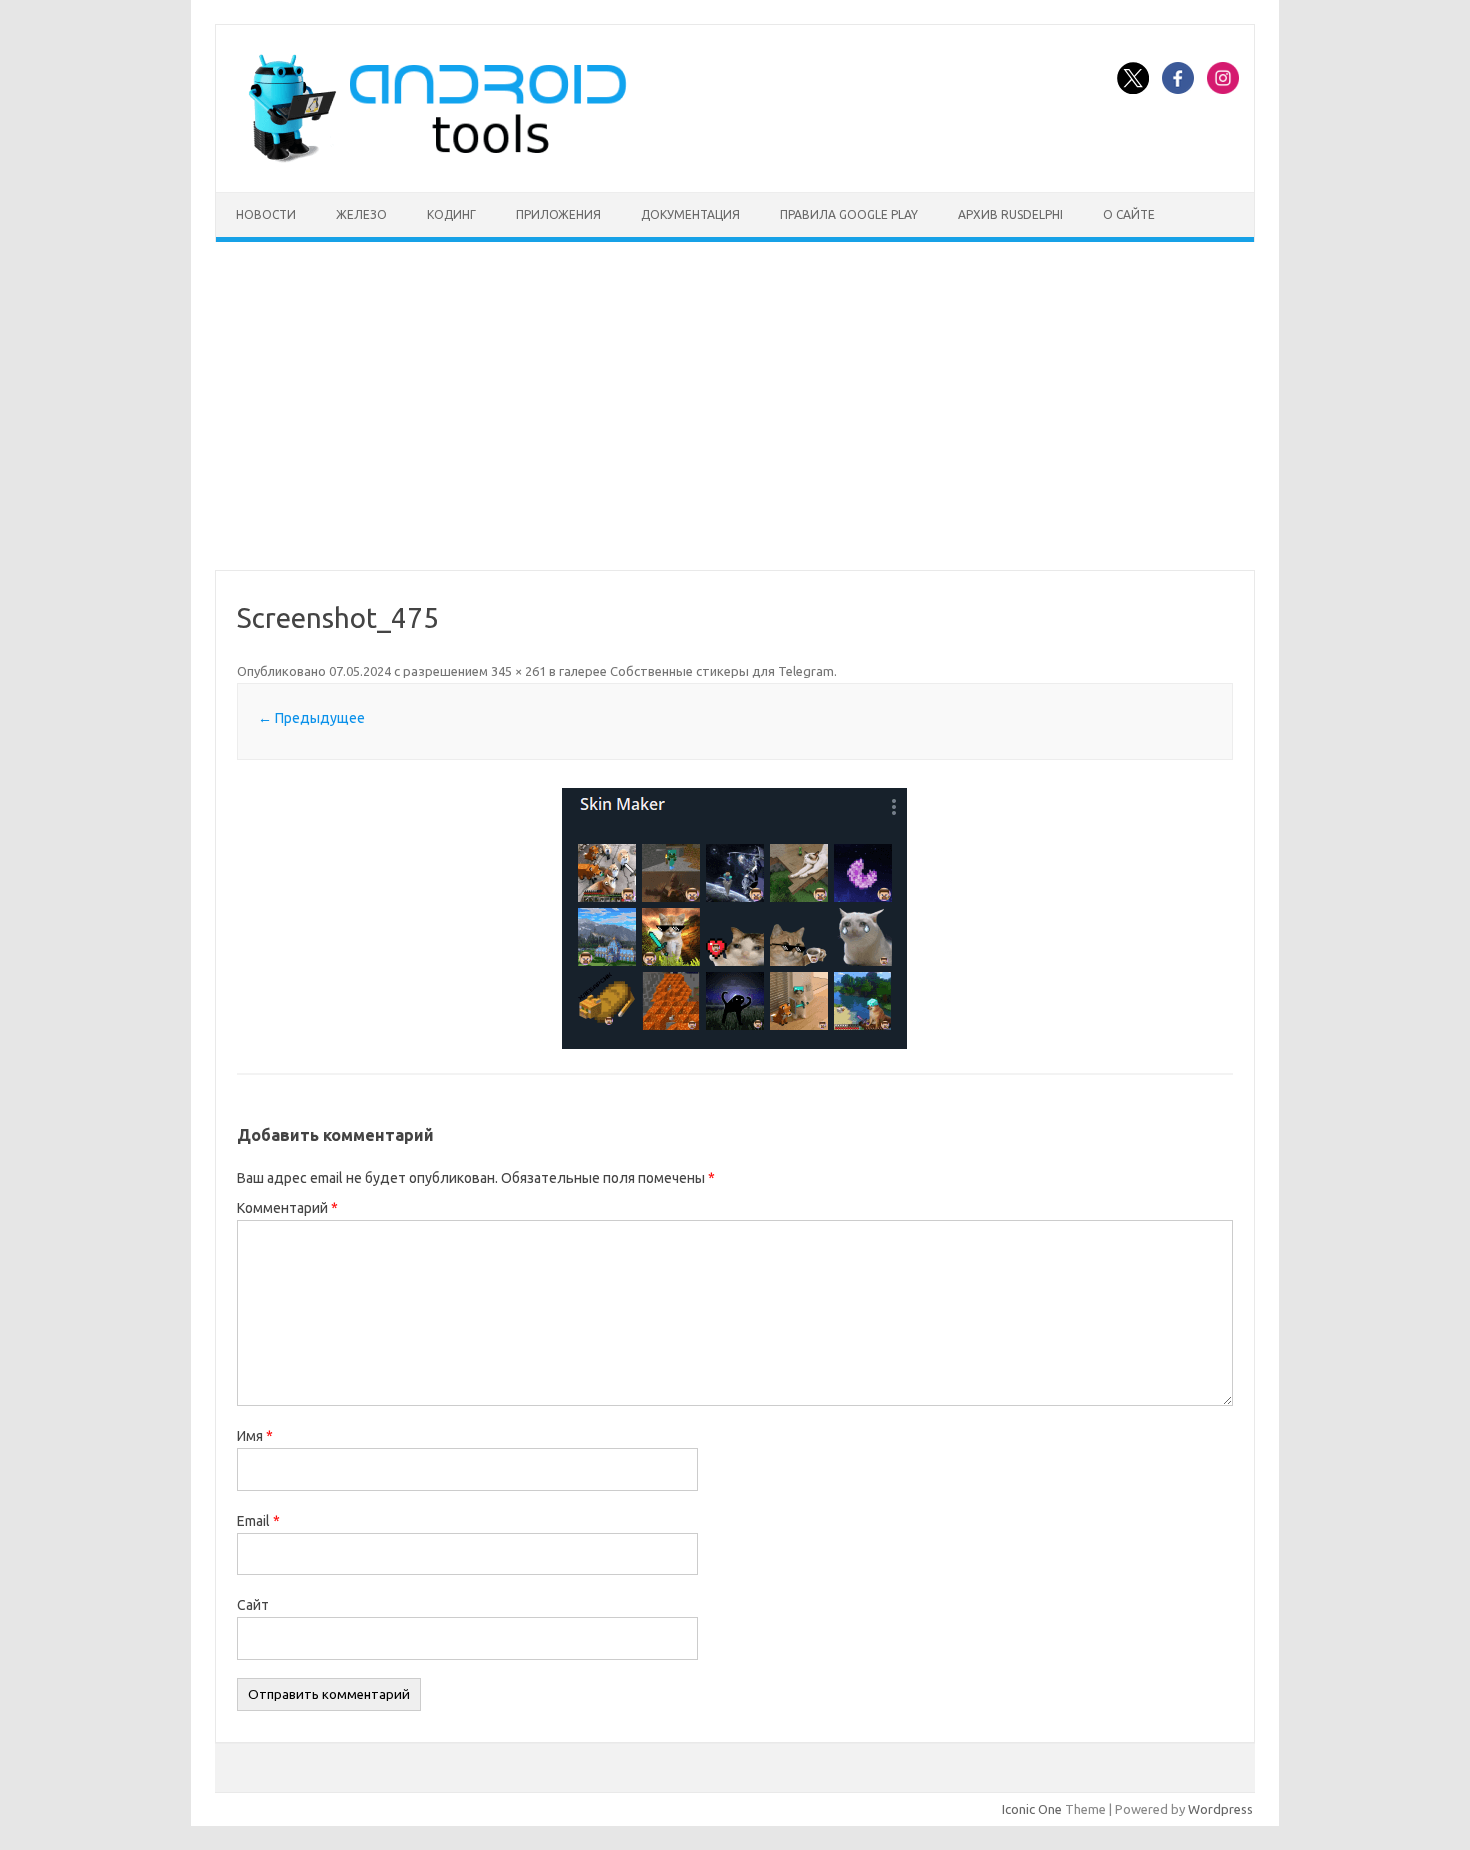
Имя (255, 1436)
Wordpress (1220, 1809)
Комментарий (287, 1208)
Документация (690, 214)
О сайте (1129, 214)
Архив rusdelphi (1010, 214)
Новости (266, 214)
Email (258, 1521)
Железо (361, 214)
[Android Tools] (437, 158)
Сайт (253, 1605)
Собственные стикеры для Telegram (722, 671)
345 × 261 (518, 671)
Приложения (558, 214)
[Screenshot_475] (735, 918)
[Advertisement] (735, 406)
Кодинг (451, 214)
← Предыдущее (311, 718)
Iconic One (1032, 1809)
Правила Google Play (849, 214)
